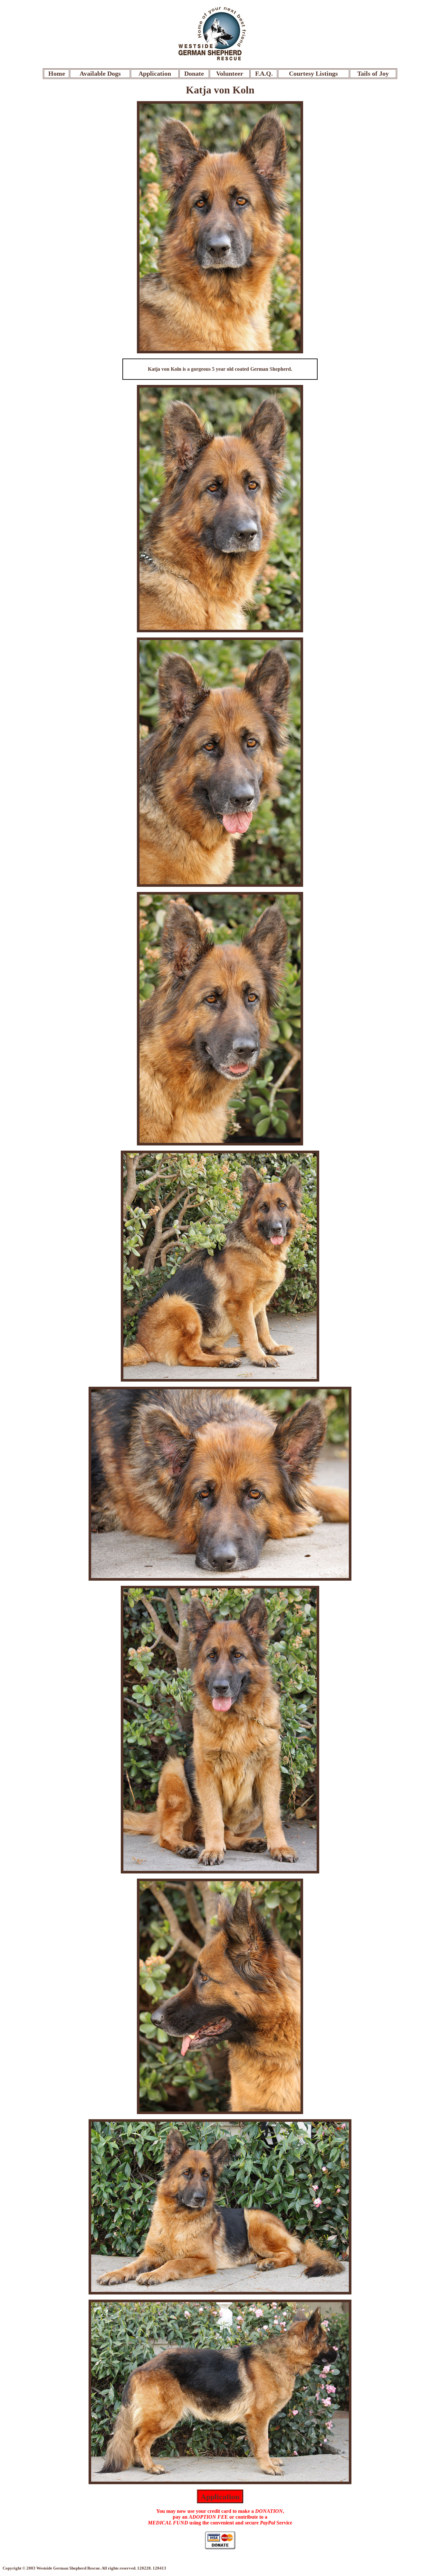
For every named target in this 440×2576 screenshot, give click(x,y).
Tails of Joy (373, 73)
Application (155, 73)
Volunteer (230, 73)
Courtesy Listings (313, 73)
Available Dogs (100, 73)
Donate (194, 73)
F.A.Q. (264, 73)
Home (57, 73)
